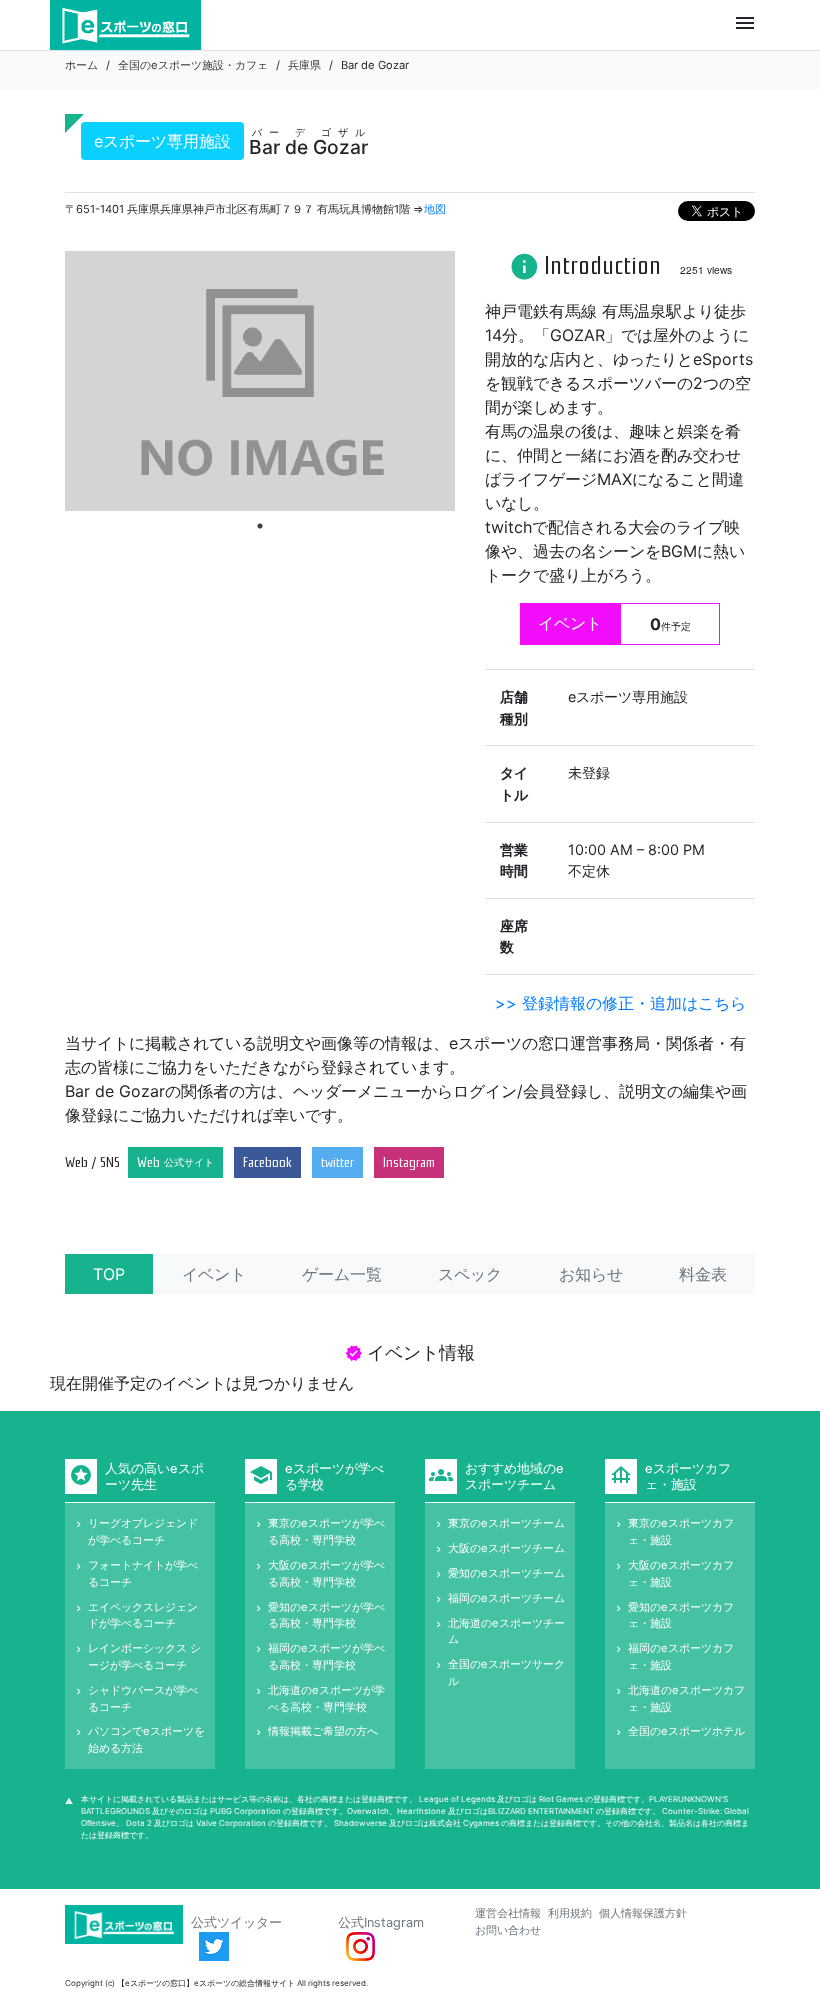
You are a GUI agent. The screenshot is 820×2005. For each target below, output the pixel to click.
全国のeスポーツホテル (686, 1731)
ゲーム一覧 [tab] (342, 1274)
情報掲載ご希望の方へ (323, 1731)
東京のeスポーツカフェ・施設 (681, 1531)
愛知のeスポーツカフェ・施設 (681, 1615)
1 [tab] (260, 526)
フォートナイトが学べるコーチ (143, 1573)
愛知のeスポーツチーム (506, 1573)
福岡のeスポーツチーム (506, 1598)
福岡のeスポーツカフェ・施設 (681, 1656)
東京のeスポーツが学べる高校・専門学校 (326, 1531)
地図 (435, 209)
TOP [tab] (109, 1274)
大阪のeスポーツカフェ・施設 (681, 1573)
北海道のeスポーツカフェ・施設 (686, 1698)
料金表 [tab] (703, 1274)
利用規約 (570, 1913)
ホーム (81, 65)
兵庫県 (304, 65)
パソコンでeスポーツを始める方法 (146, 1739)
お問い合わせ (508, 1930)
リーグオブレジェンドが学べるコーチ (143, 1531)
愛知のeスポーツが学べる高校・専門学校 (326, 1615)
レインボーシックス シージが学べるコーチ (144, 1656)
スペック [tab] (470, 1274)
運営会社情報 (508, 1913)
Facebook (267, 1162)
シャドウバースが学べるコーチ (143, 1698)
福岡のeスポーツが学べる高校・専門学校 (326, 1656)
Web (175, 1162)
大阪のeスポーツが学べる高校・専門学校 (326, 1573)
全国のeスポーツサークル (506, 1672)
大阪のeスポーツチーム (506, 1548)
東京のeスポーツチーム (506, 1523)
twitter (337, 1162)
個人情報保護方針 (643, 1913)
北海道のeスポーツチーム (506, 1631)
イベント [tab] (214, 1274)
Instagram (409, 1162)
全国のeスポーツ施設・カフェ (193, 65)
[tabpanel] (260, 381)
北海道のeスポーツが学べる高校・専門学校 (326, 1698)
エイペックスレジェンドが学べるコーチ (143, 1615)
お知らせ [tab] (591, 1274)
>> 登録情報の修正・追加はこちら (620, 1003)
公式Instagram (381, 1922)
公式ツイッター (236, 1922)
